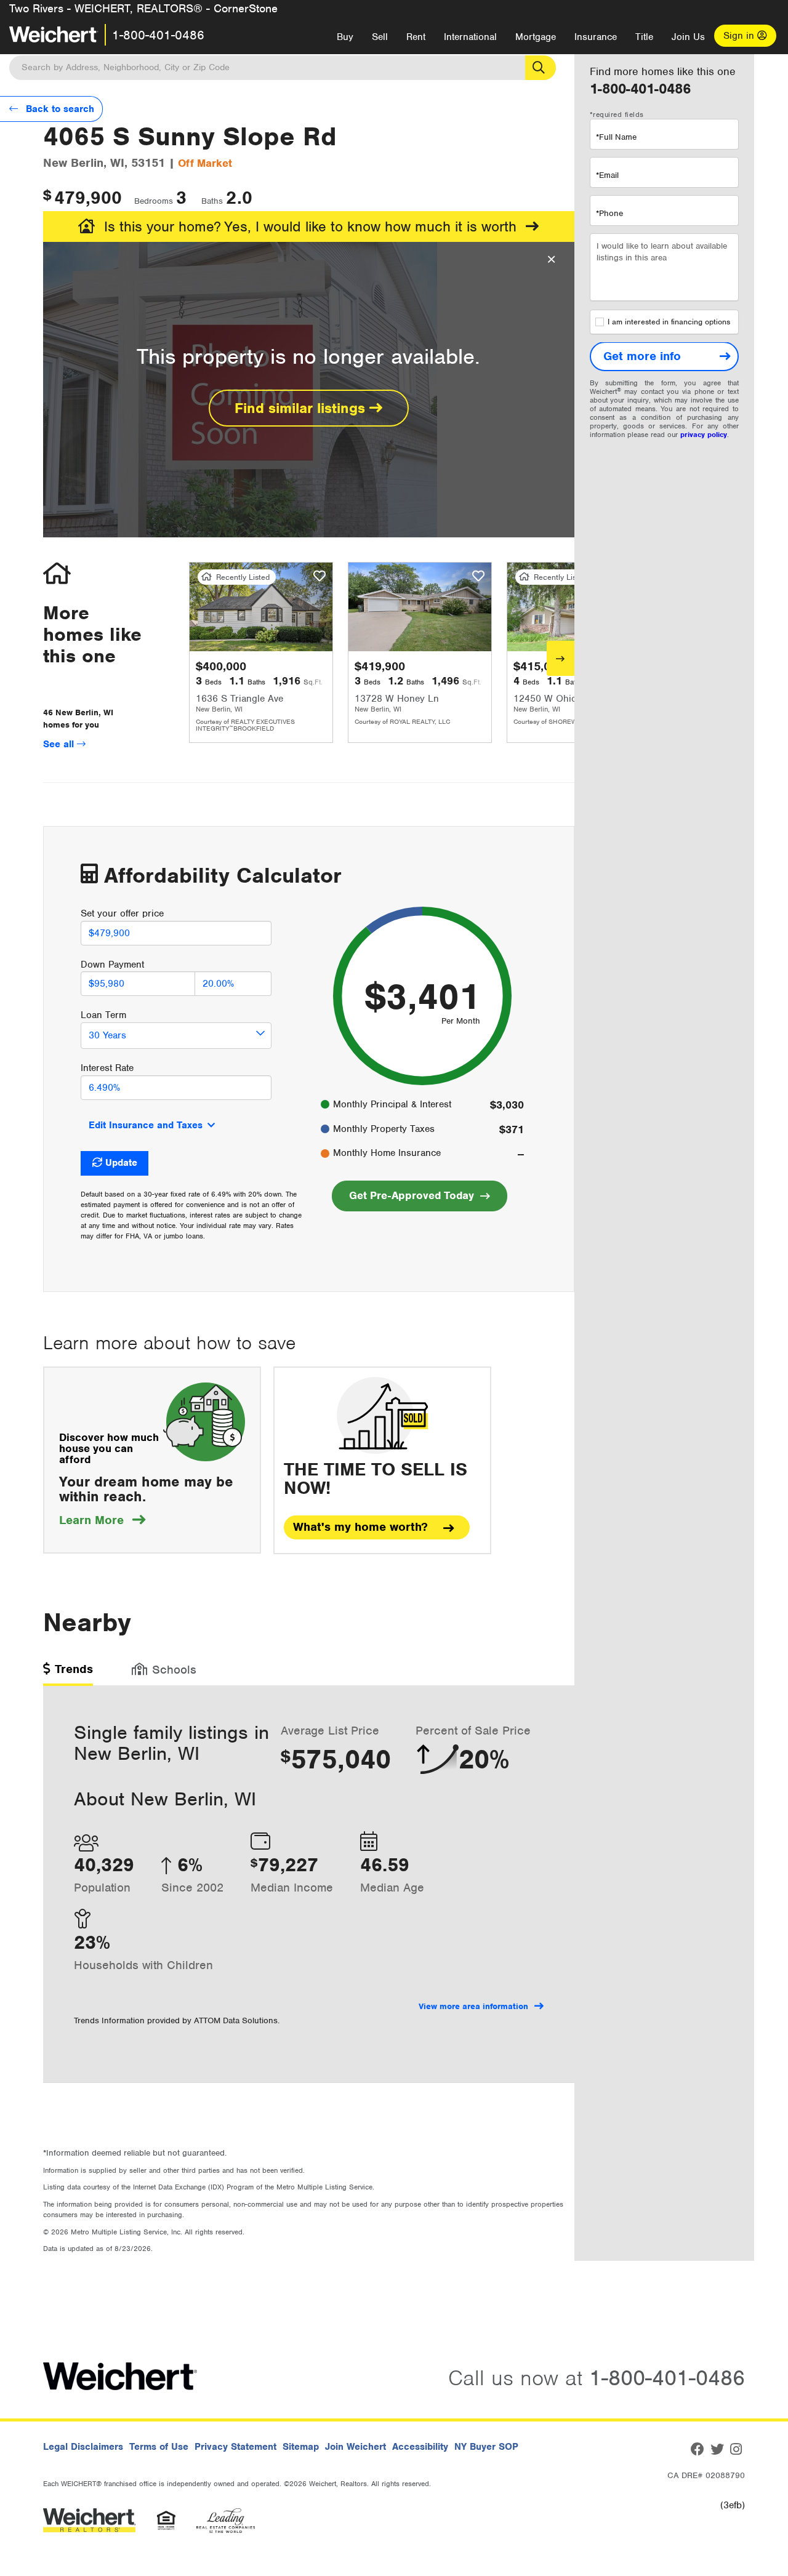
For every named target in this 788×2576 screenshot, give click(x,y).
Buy (345, 37)
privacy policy (704, 435)
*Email (607, 175)
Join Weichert (356, 2447)
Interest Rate (107, 1068)
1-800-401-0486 (158, 35)
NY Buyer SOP (486, 2447)
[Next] (561, 658)
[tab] (68, 1673)
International (470, 37)
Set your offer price (122, 913)
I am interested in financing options (669, 323)
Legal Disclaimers (83, 2447)
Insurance (596, 37)
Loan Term (103, 1015)
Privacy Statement (235, 2447)
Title (644, 37)
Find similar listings (302, 408)
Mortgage (536, 37)
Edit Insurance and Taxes (146, 1125)
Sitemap (301, 2447)
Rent (416, 37)
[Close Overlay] (551, 260)
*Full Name (616, 137)
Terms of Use (159, 2447)
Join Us (688, 37)
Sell (380, 37)
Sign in (740, 36)
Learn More (102, 1520)
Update (121, 1163)
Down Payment (112, 965)
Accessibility (420, 2447)
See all (60, 744)
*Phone (609, 213)
